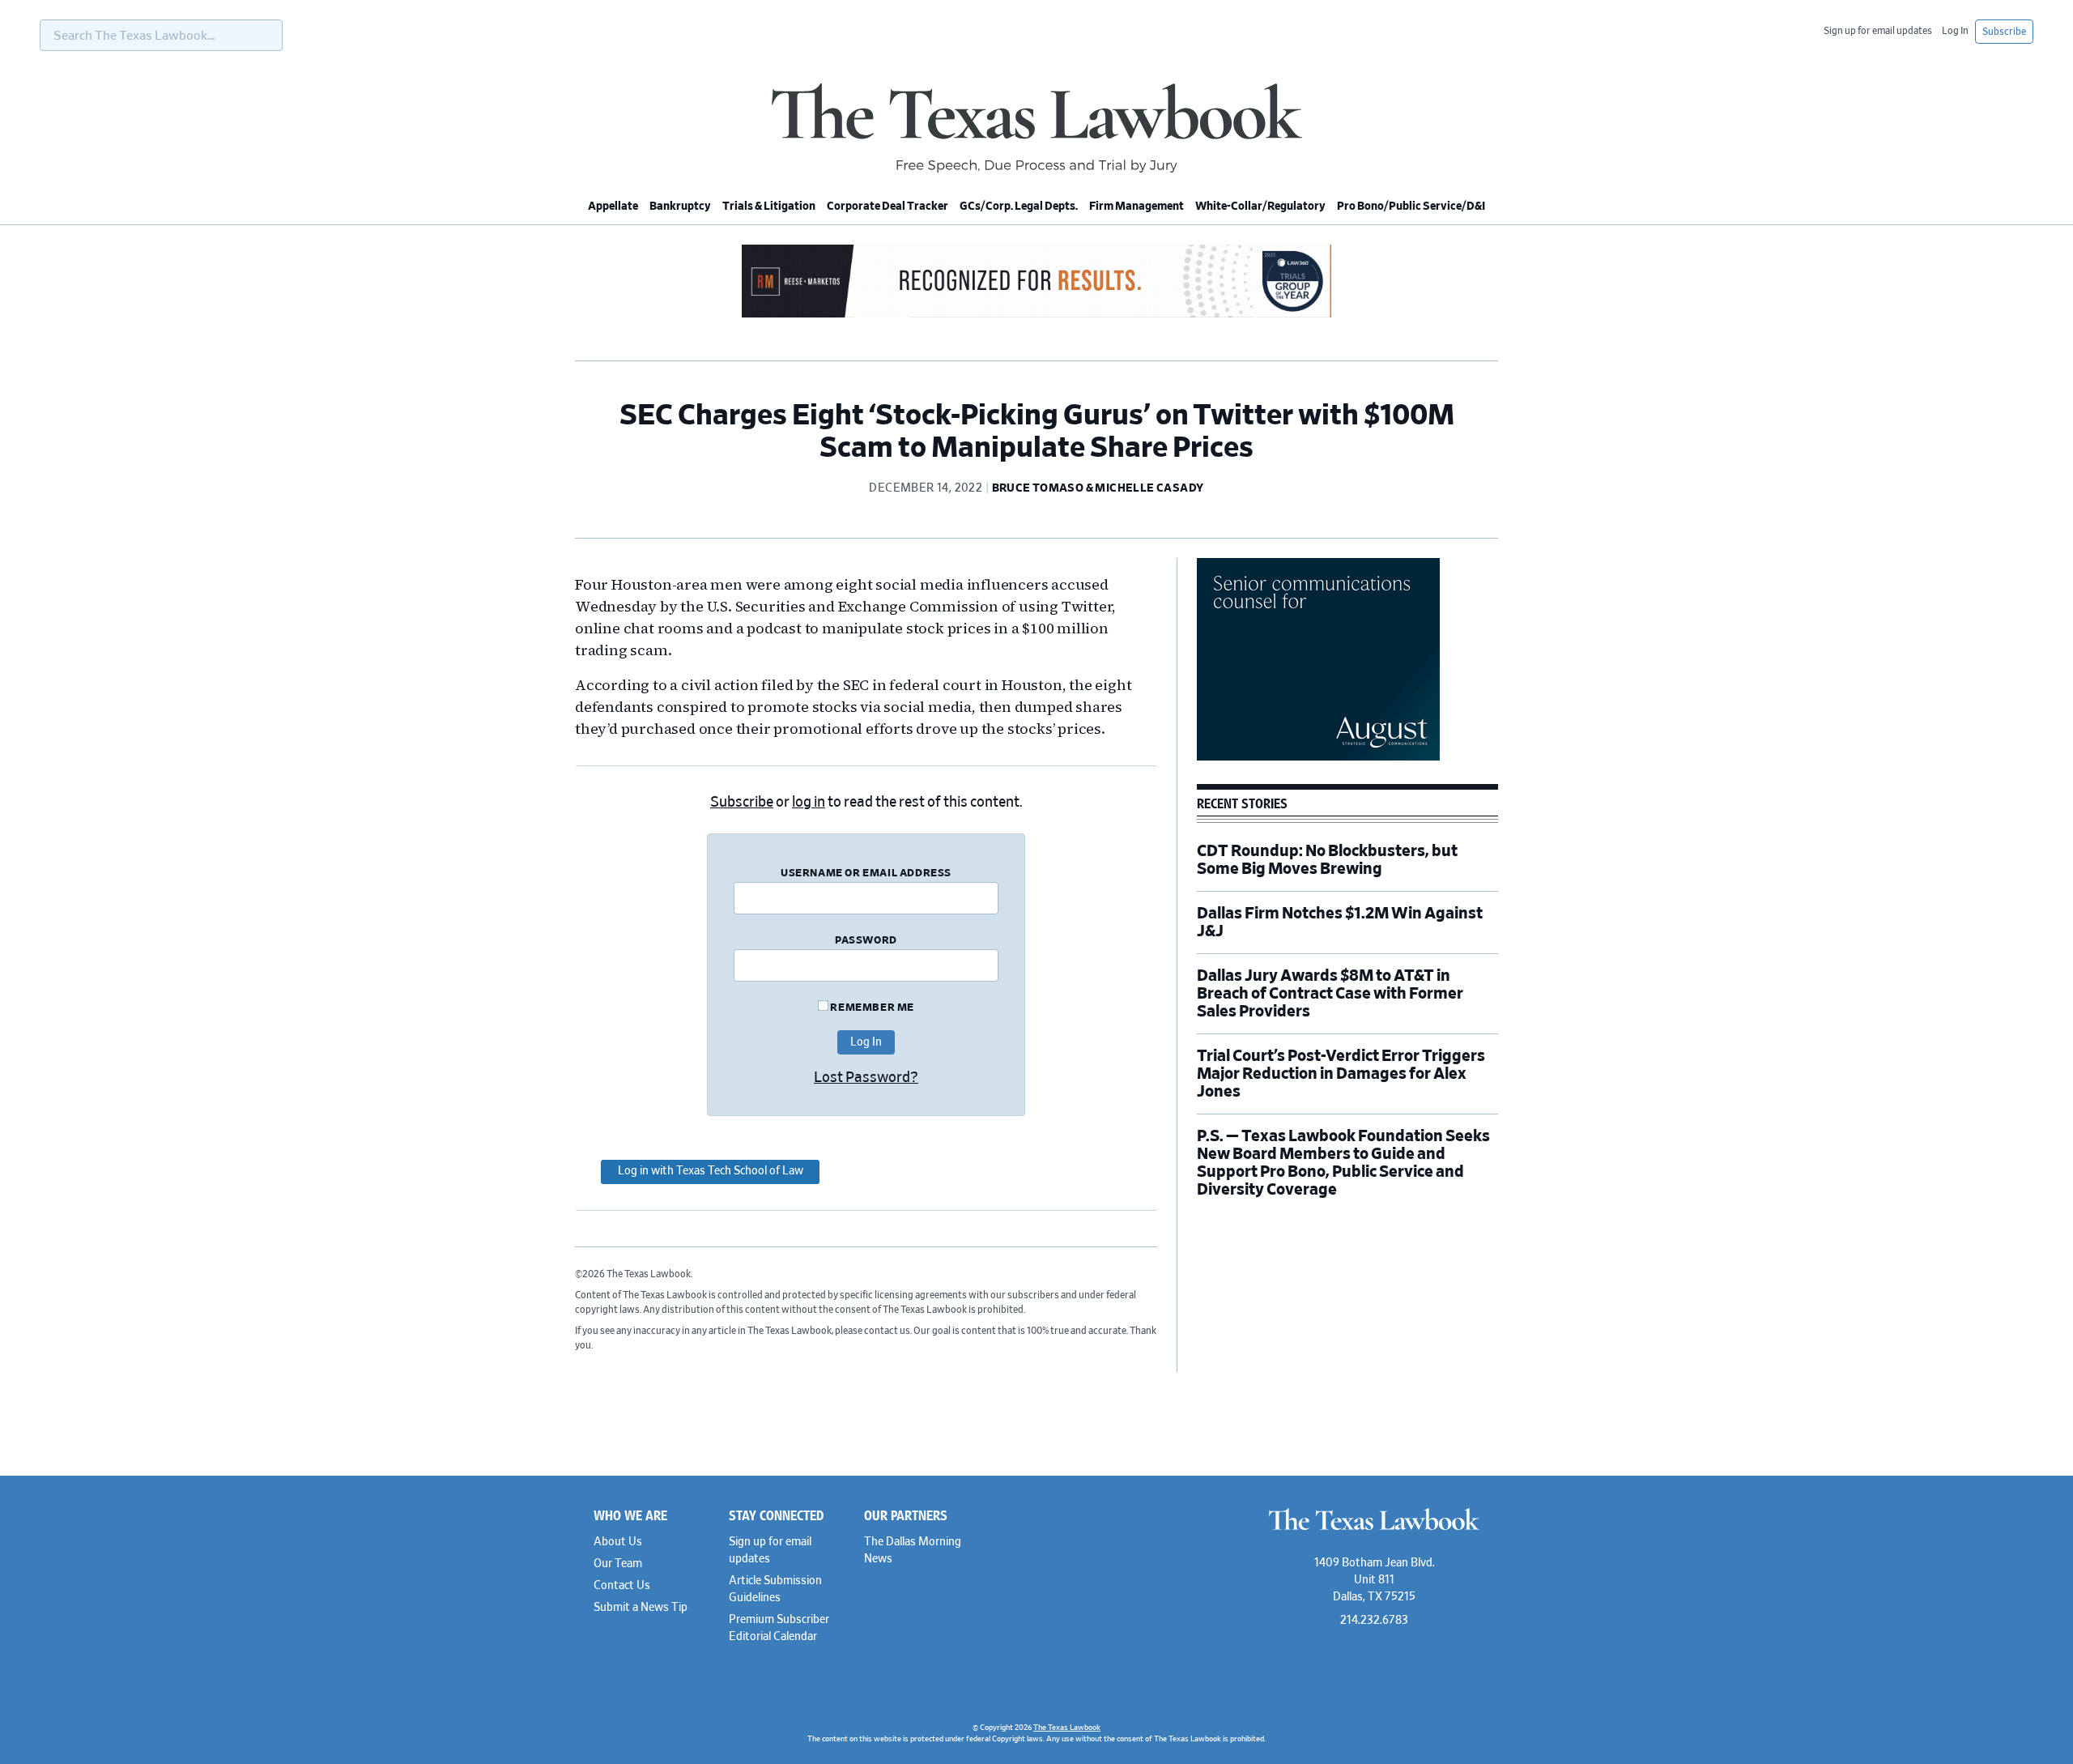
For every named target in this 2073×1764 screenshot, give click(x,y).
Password (866, 941)
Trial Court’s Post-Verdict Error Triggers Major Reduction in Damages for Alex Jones (1341, 1074)
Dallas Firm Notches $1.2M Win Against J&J (1340, 922)
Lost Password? (866, 1078)
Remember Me (871, 1008)
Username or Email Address (866, 873)
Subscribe (2004, 32)
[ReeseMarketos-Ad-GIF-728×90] (1036, 315)
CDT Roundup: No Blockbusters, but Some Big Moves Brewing (1327, 860)
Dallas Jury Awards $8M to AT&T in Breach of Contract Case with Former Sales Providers (1330, 994)
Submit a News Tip (641, 1608)
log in (809, 803)
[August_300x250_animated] (1318, 758)
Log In (1955, 31)
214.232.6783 (1374, 1621)
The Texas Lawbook (1036, 128)
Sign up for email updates (1878, 31)
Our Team (618, 1564)
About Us (618, 1542)
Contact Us (622, 1586)
